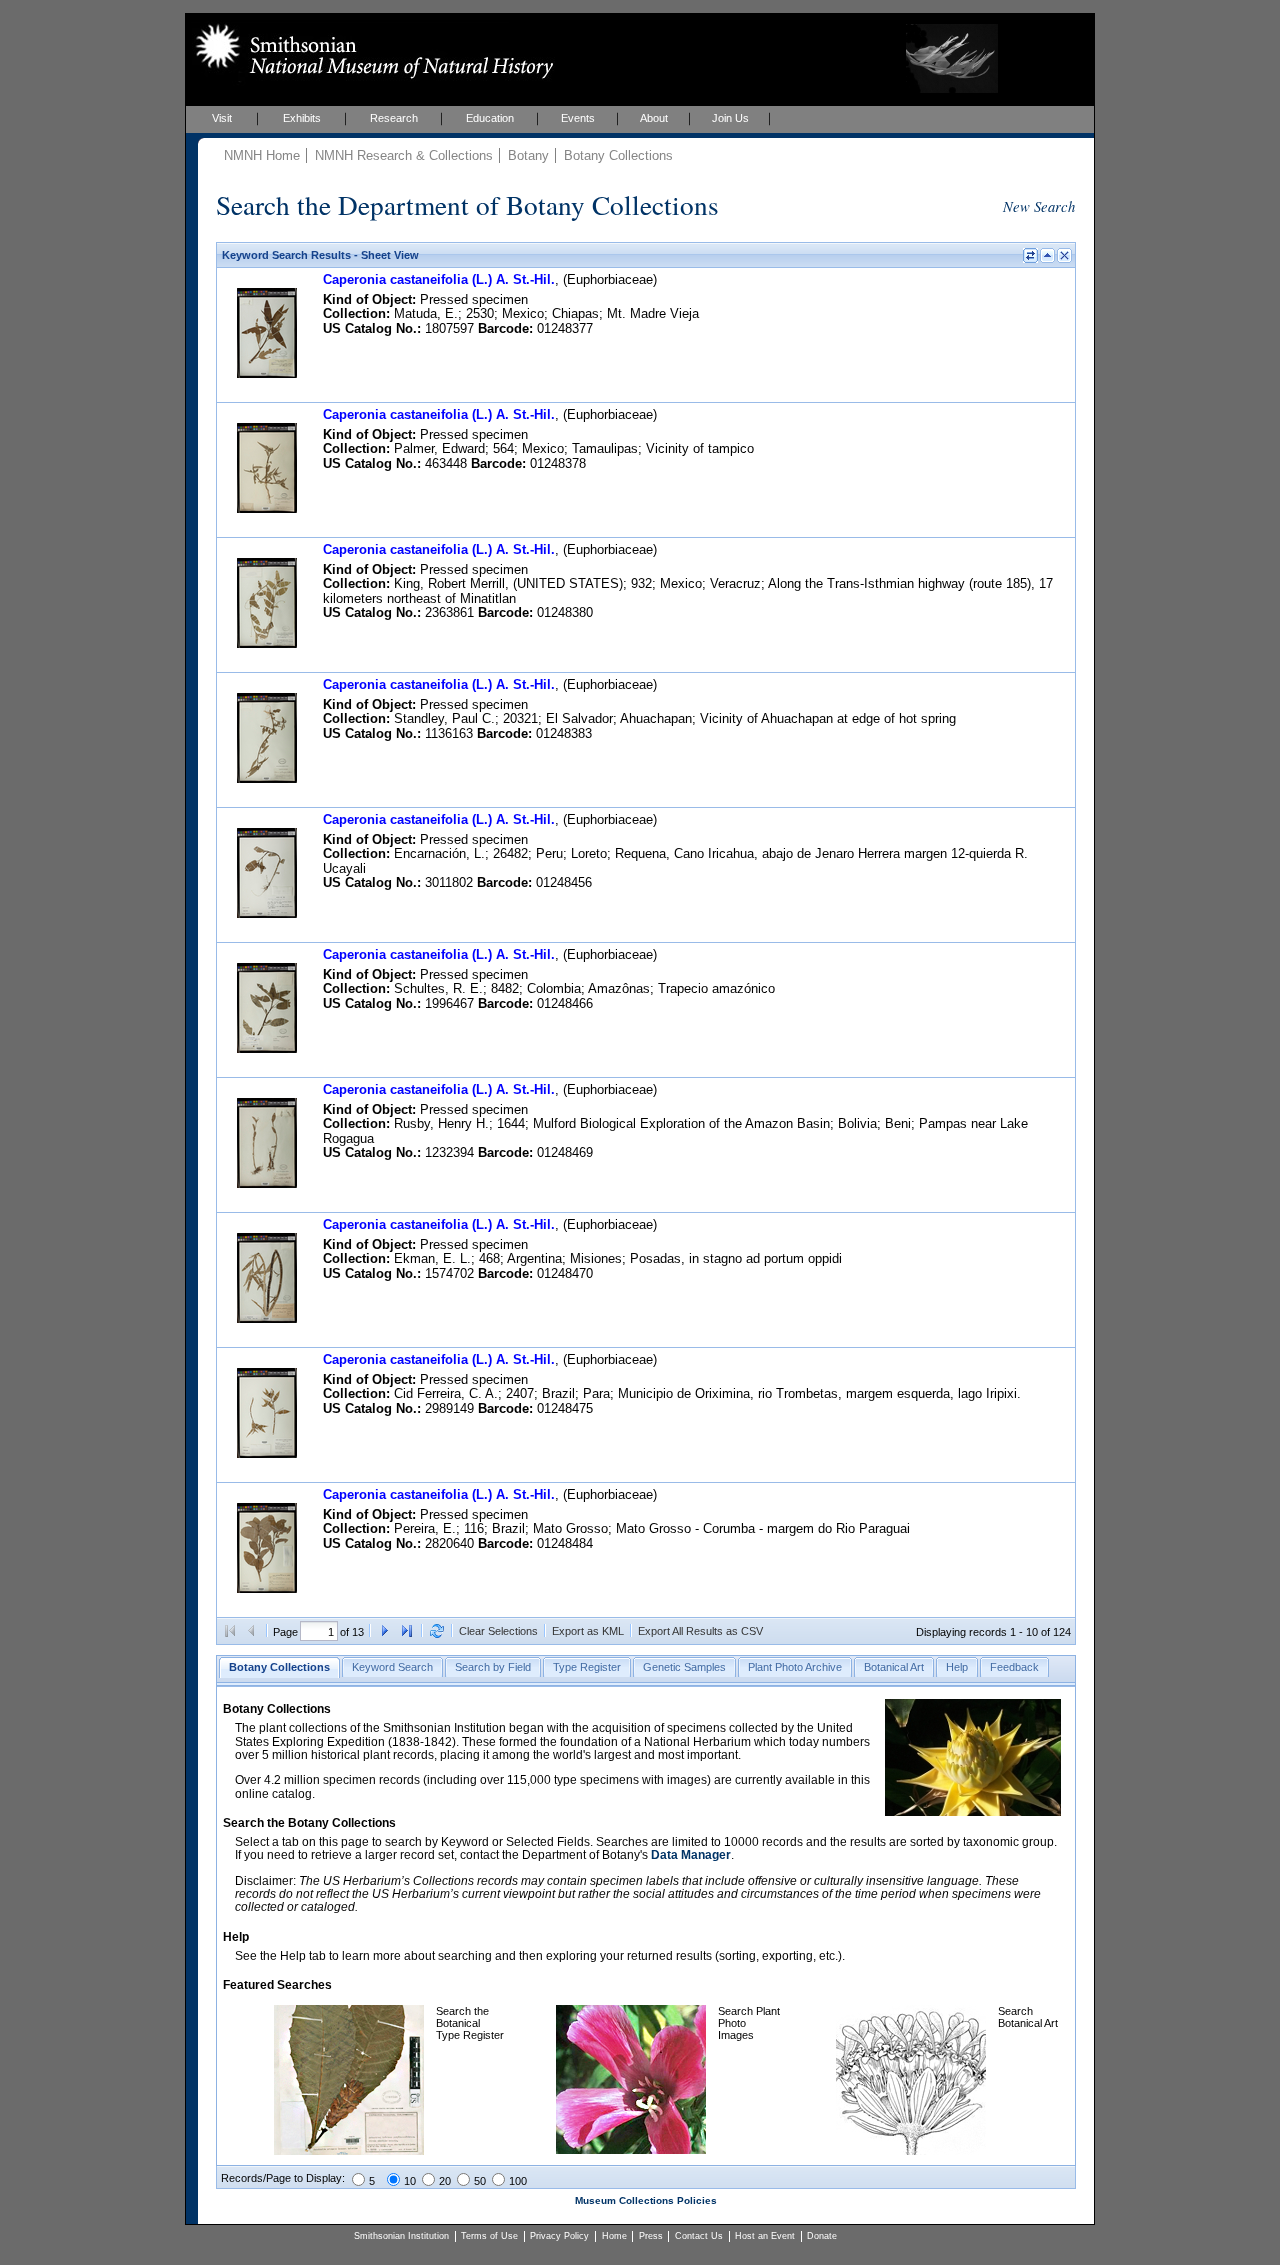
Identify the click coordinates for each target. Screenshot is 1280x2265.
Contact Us (699, 2236)
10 (410, 2181)
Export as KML (588, 1631)
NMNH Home (262, 155)
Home (614, 2236)
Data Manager (691, 1855)
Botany (528, 155)
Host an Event (765, 2236)
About (654, 118)
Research (394, 118)
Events (578, 118)
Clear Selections (498, 1631)
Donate (822, 2236)
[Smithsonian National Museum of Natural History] (370, 51)
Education (490, 118)
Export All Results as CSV (700, 1631)
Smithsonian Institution (401, 2236)
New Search (1039, 206)
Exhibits (302, 118)
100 (518, 2181)
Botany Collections (618, 155)
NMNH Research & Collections (404, 155)
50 (480, 2181)
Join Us (730, 118)
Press (651, 2236)
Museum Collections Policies (646, 2200)
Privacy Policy (559, 2236)
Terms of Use (489, 2236)
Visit (222, 118)
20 (445, 2181)
